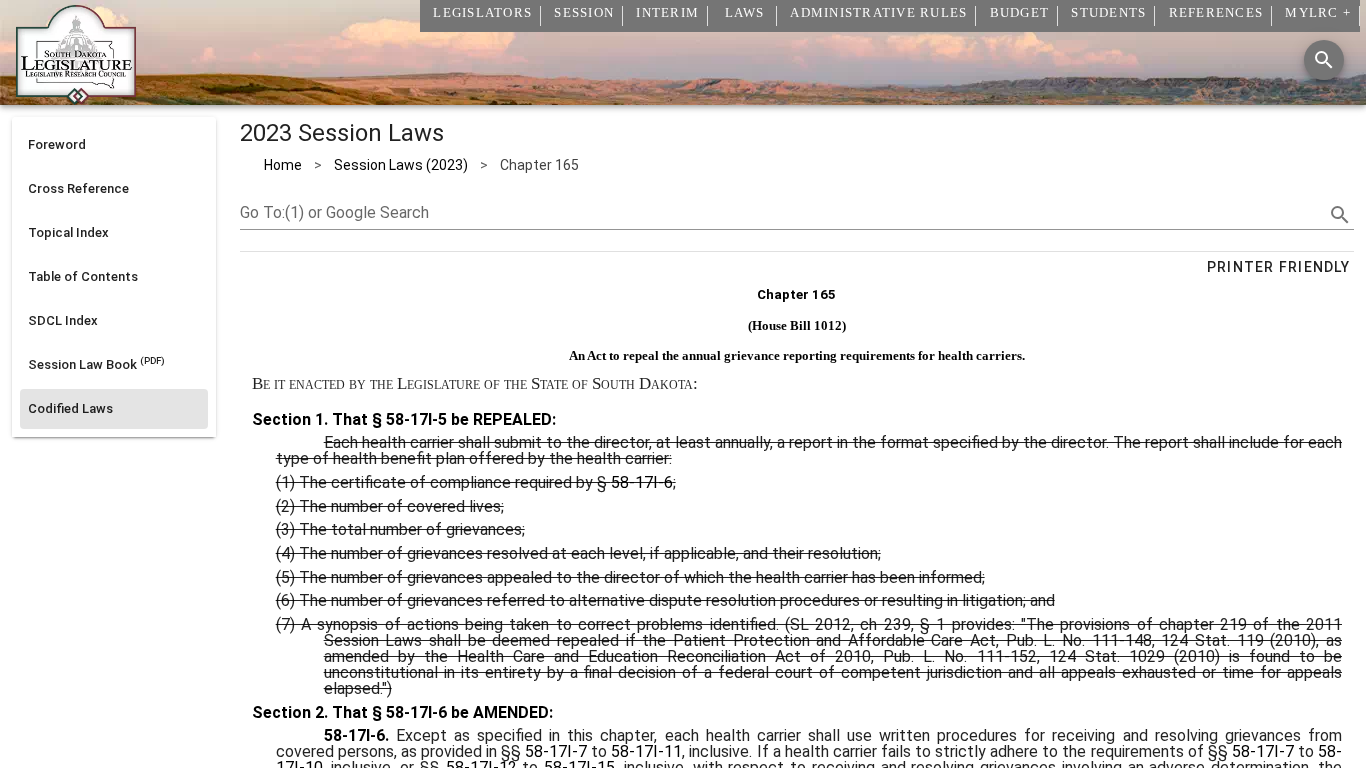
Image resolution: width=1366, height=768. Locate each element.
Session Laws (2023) (401, 165)
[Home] (76, 97)
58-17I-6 (642, 482)
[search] (1340, 215)
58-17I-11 (646, 751)
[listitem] (114, 145)
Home (283, 165)
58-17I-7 (556, 751)
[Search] (1324, 60)
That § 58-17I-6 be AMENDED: (440, 712)
